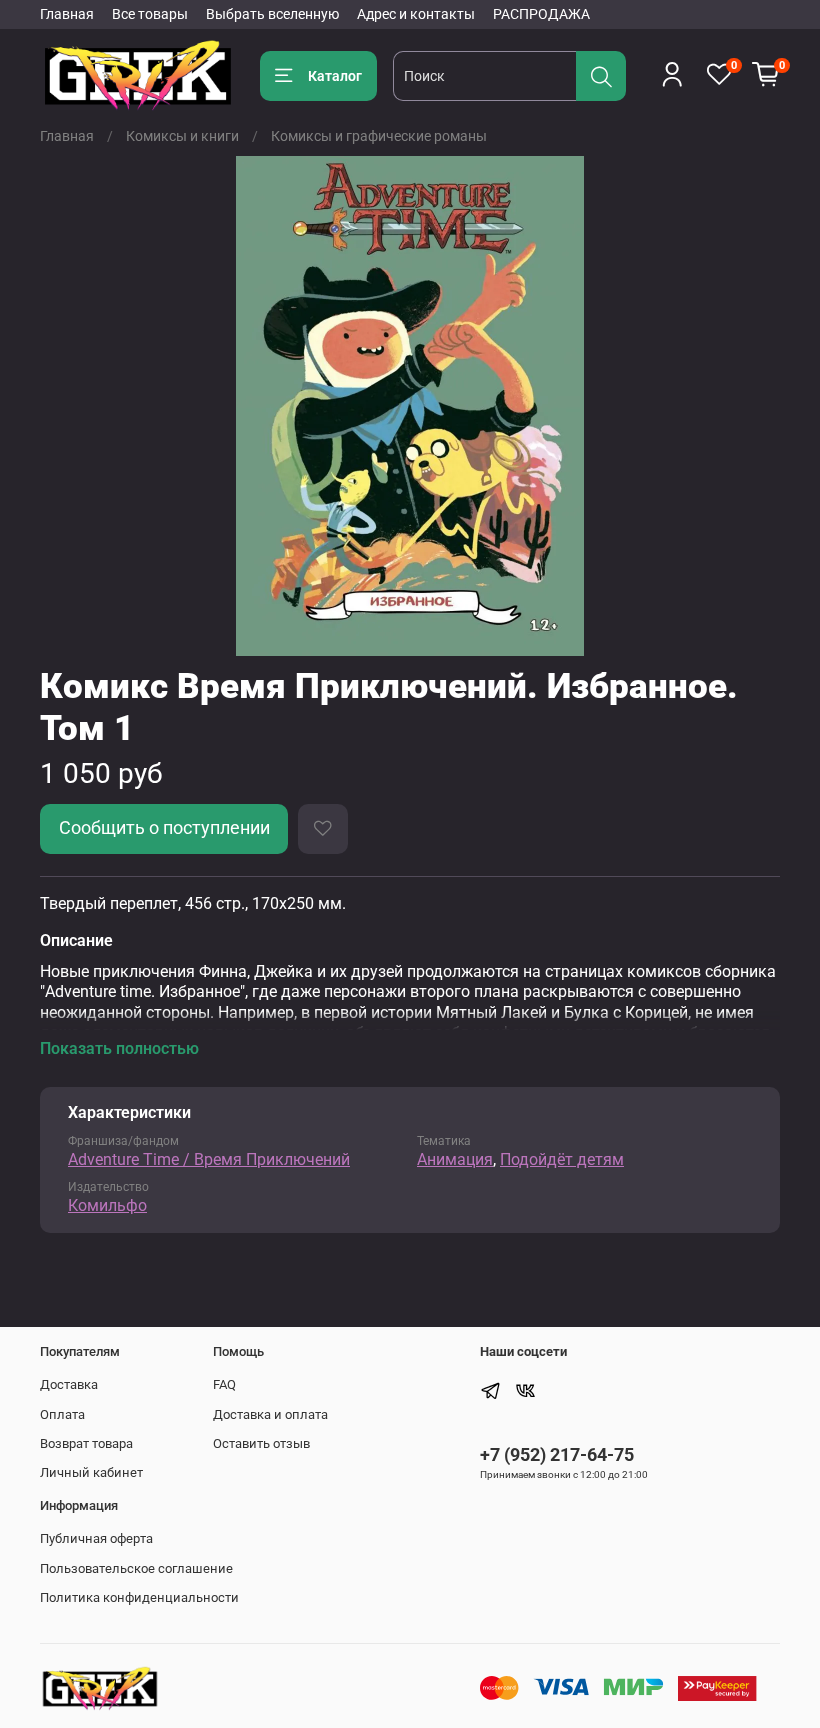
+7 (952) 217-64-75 (557, 1454)
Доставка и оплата (270, 1414)
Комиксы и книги (182, 136)
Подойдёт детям (562, 1159)
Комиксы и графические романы (379, 136)
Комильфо (107, 1205)
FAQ (224, 1384)
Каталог (335, 76)
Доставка (69, 1384)
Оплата (62, 1414)
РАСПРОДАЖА (541, 14)
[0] (766, 75)
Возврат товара (86, 1443)
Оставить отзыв (261, 1443)
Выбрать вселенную (272, 14)
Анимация (455, 1159)
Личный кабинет (91, 1472)
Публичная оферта (96, 1538)
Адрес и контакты (416, 14)
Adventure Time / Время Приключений (209, 1159)
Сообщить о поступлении (164, 828)
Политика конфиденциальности (139, 1597)
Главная (67, 14)
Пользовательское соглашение (136, 1568)
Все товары (150, 14)
